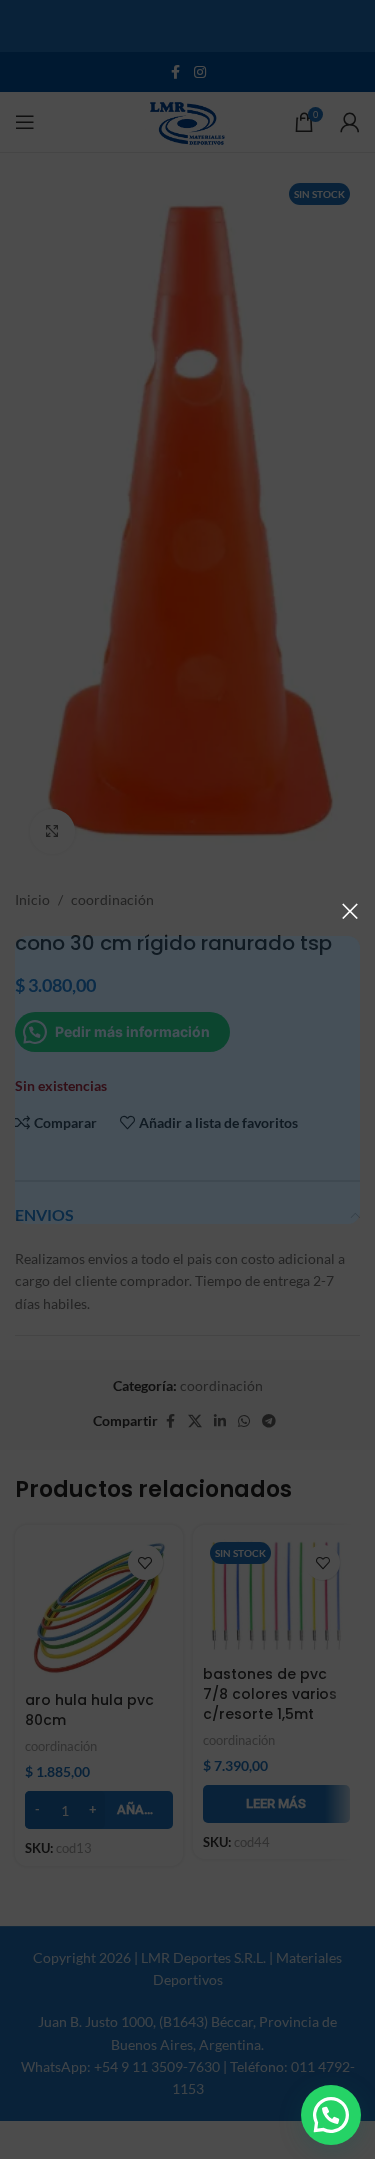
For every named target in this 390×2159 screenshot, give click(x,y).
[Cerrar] (350, 911)
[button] (331, 2115)
